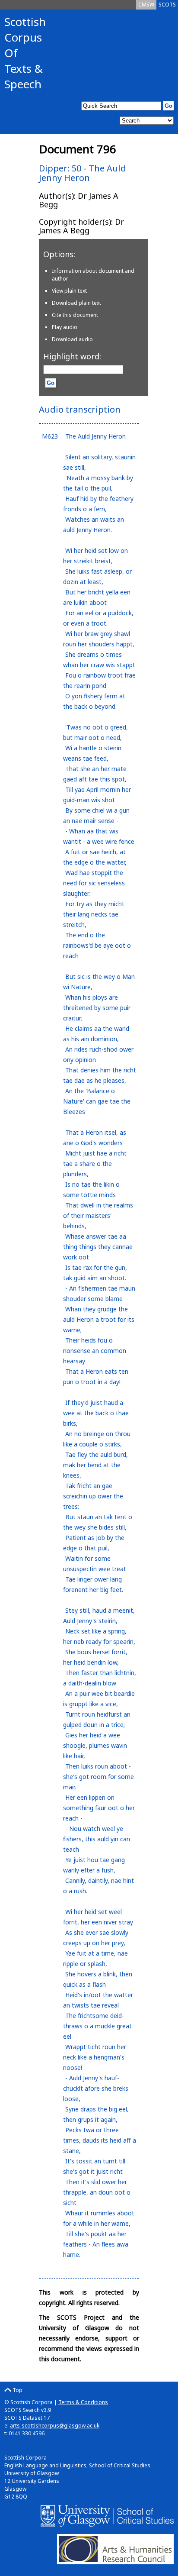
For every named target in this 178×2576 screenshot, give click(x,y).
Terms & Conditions (83, 2402)
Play (65, 327)
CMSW (146, 5)
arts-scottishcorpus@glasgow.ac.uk (55, 2426)
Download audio (72, 339)
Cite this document (75, 315)
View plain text (69, 291)
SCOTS (167, 5)
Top (17, 2390)
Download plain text (76, 303)
